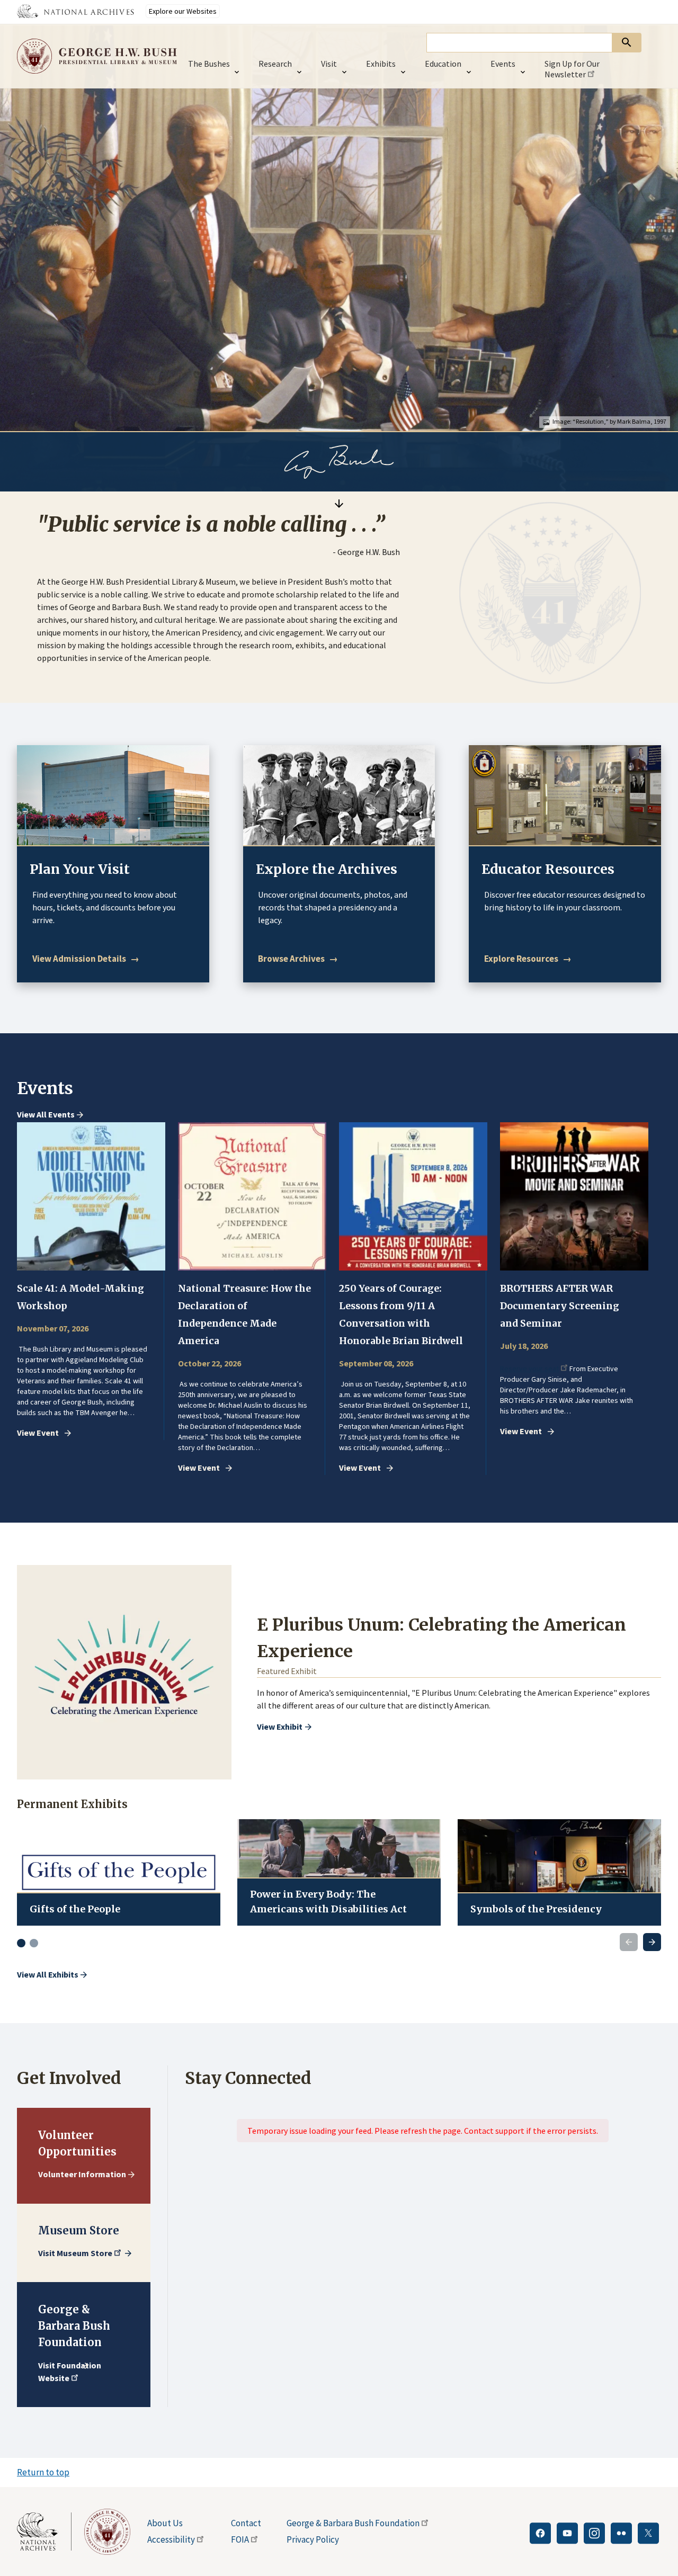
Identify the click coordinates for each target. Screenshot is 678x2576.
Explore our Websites (183, 11)
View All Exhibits (48, 1974)
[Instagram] (594, 2533)
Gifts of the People (75, 1909)
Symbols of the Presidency (536, 1909)
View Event (38, 1433)
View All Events (46, 1115)
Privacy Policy (313, 2539)
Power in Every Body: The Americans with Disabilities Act (328, 1902)
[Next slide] (652, 1942)
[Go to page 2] (34, 1943)
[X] (648, 2533)
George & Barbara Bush (353, 2523)
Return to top (43, 2472)
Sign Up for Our (572, 69)
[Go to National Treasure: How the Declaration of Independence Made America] (252, 1196)
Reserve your (529, 1369)
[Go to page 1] (21, 1943)
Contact (246, 2523)
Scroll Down (339, 503)
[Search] (627, 43)
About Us (165, 2523)
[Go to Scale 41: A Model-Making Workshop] (91, 1196)
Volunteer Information (82, 2174)
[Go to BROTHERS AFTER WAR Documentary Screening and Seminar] (574, 1196)
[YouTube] (567, 2533)
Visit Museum (75, 2253)
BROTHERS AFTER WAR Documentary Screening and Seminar (560, 1306)
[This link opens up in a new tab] (44, 2532)
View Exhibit (280, 1727)
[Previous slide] (629, 1942)
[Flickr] (621, 2533)
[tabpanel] (91, 1281)
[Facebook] (540, 2533)
